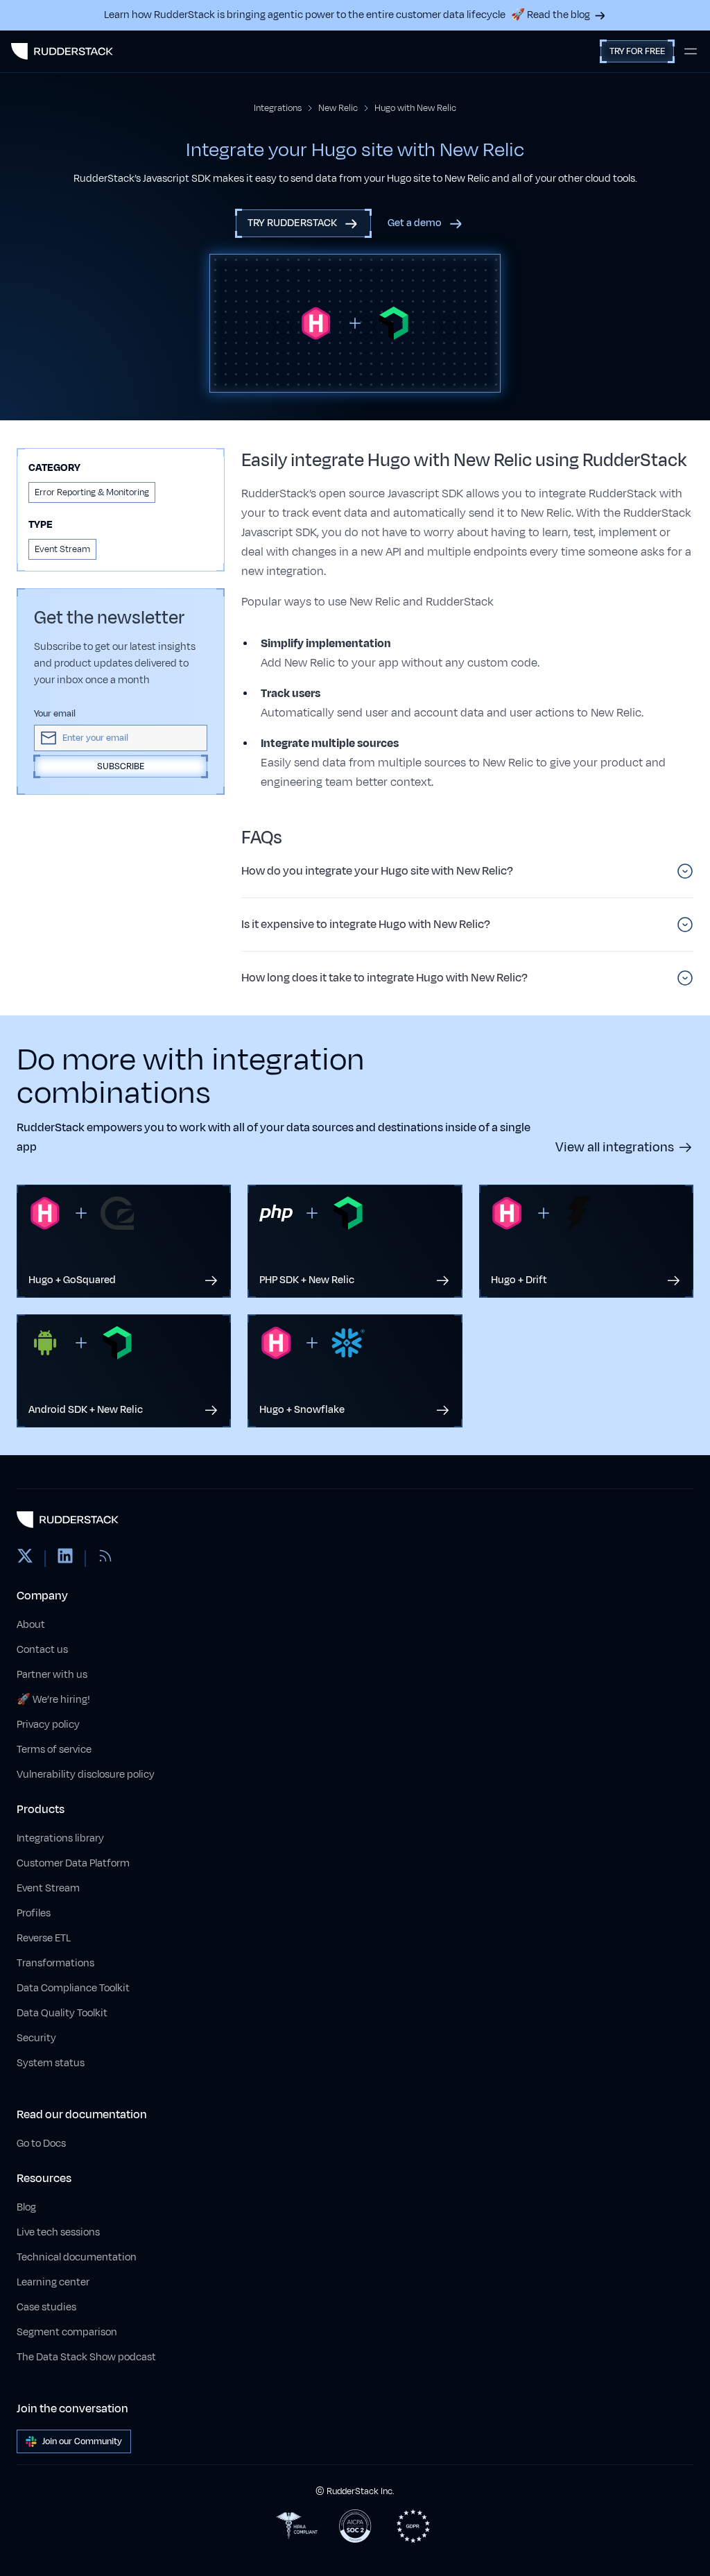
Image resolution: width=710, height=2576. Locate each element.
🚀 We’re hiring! (53, 1700)
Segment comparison (67, 2332)
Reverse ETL (44, 1938)
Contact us (42, 1650)
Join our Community (82, 2441)
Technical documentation (77, 2257)
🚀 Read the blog (551, 15)
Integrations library (60, 1838)
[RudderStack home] (62, 51)
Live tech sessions (58, 2232)
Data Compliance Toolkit (73, 1988)
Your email (55, 714)
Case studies (46, 2307)
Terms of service (54, 1750)
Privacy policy (48, 1725)
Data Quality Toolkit (62, 2013)
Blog (26, 2207)
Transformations (55, 1963)
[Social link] (25, 1559)
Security (36, 2038)
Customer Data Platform (73, 1863)
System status (51, 2063)
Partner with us (52, 1675)
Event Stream (48, 1888)
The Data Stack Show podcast (86, 2357)
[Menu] (691, 51)
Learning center (53, 2282)
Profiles (34, 1913)
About (31, 1625)
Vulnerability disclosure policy (86, 1775)
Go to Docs (41, 2144)
